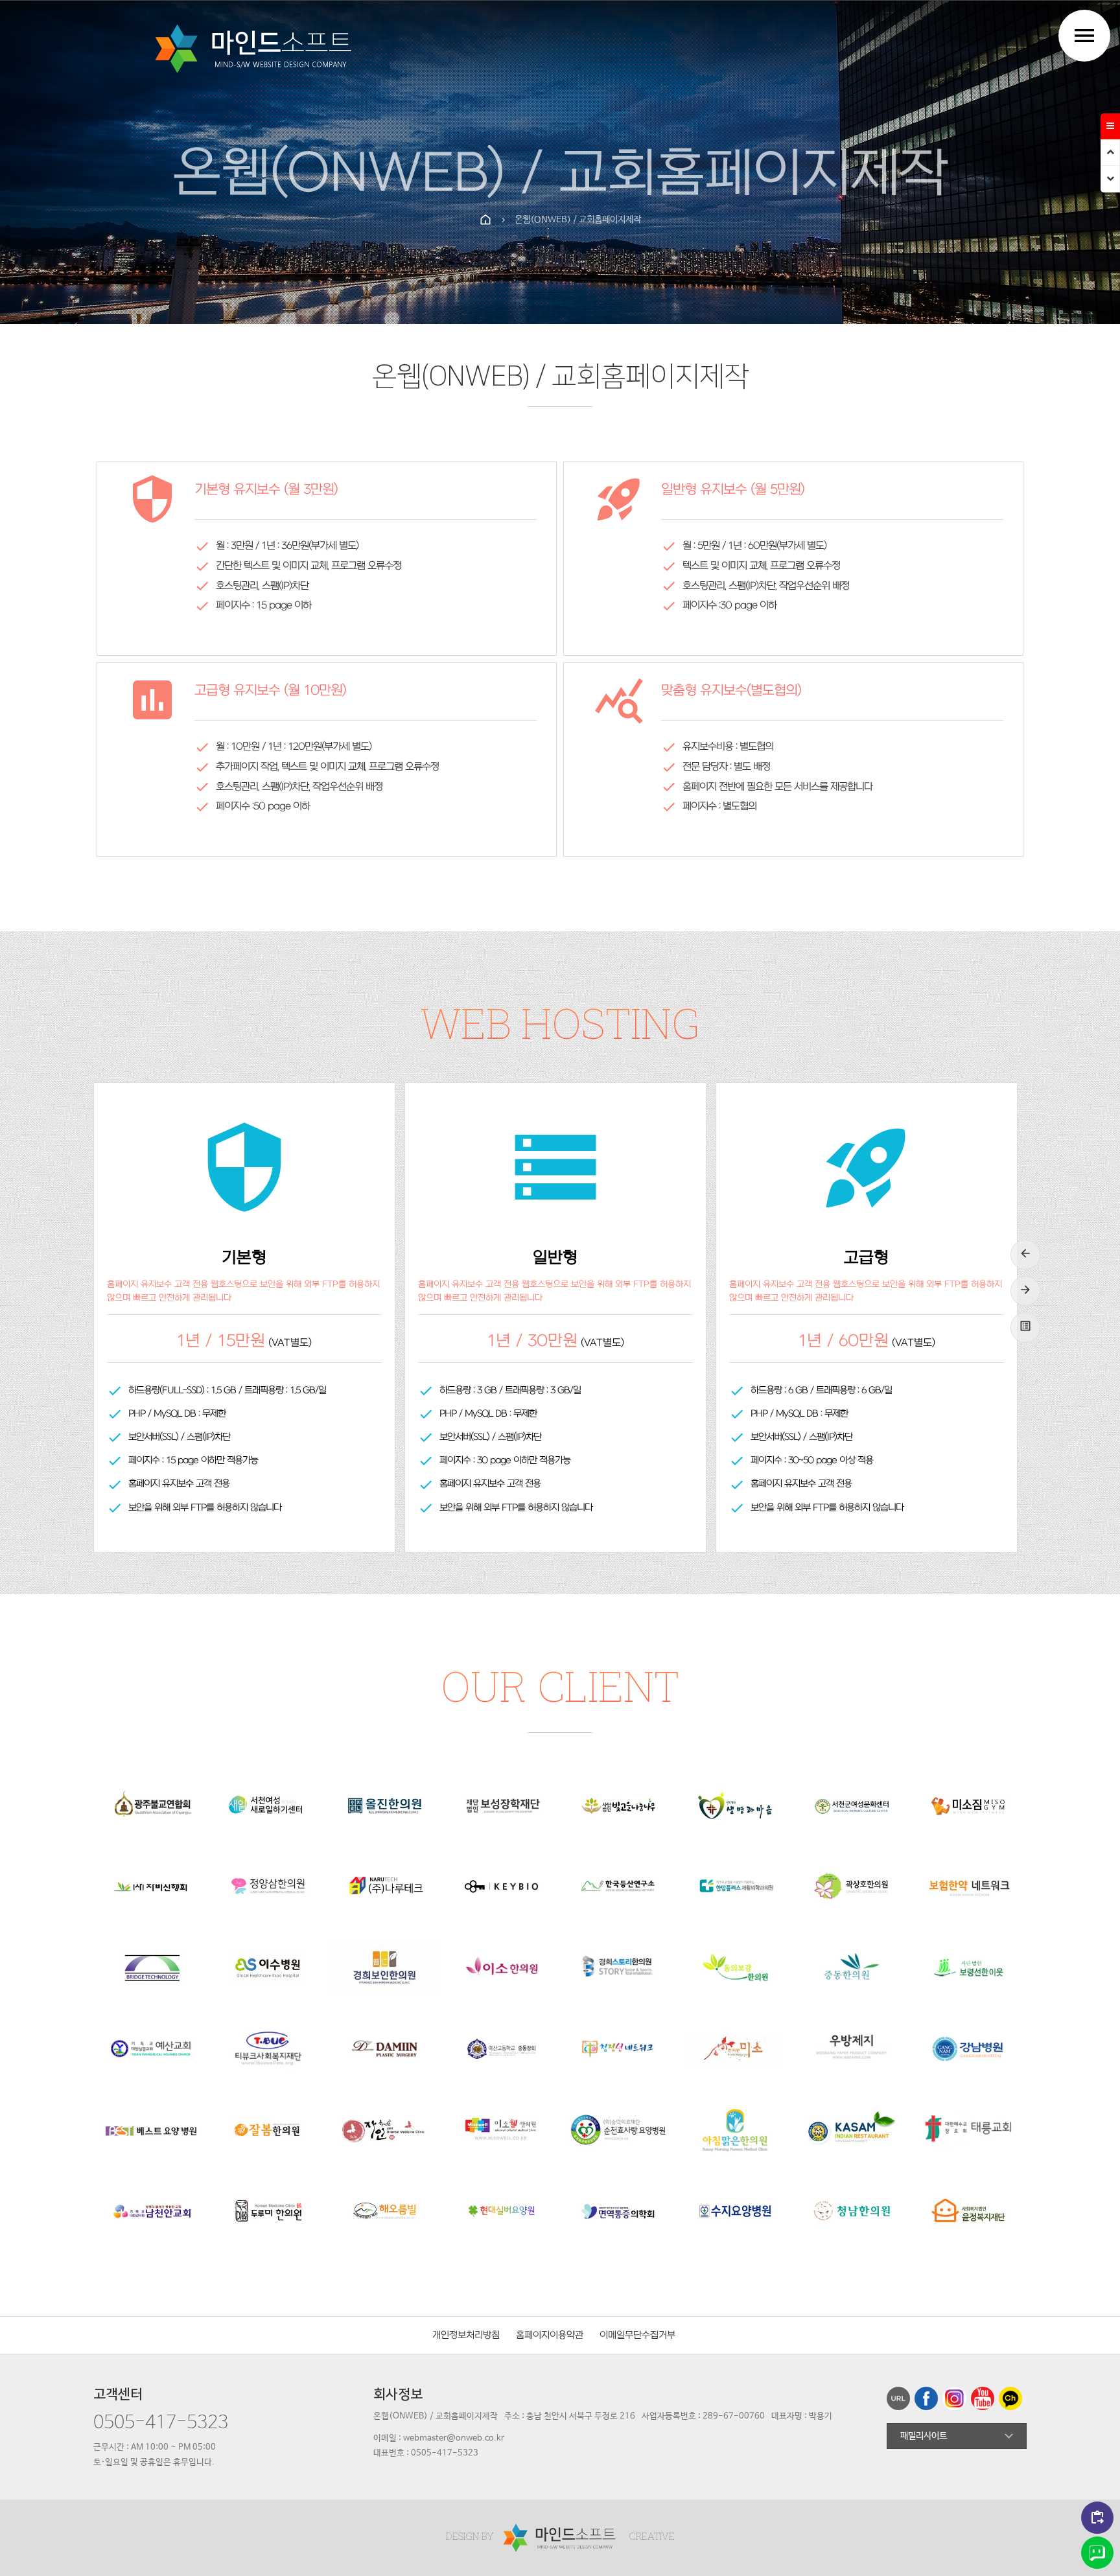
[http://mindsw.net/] (561, 2537)
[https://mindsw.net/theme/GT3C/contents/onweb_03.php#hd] (1110, 153)
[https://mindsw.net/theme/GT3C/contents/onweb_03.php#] (928, 2402)
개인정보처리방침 (466, 2335)
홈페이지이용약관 (550, 2335)
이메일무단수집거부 (637, 2335)
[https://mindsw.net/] (257, 48)
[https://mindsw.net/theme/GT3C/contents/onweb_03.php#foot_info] (1110, 179)
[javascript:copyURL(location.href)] (901, 2402)
